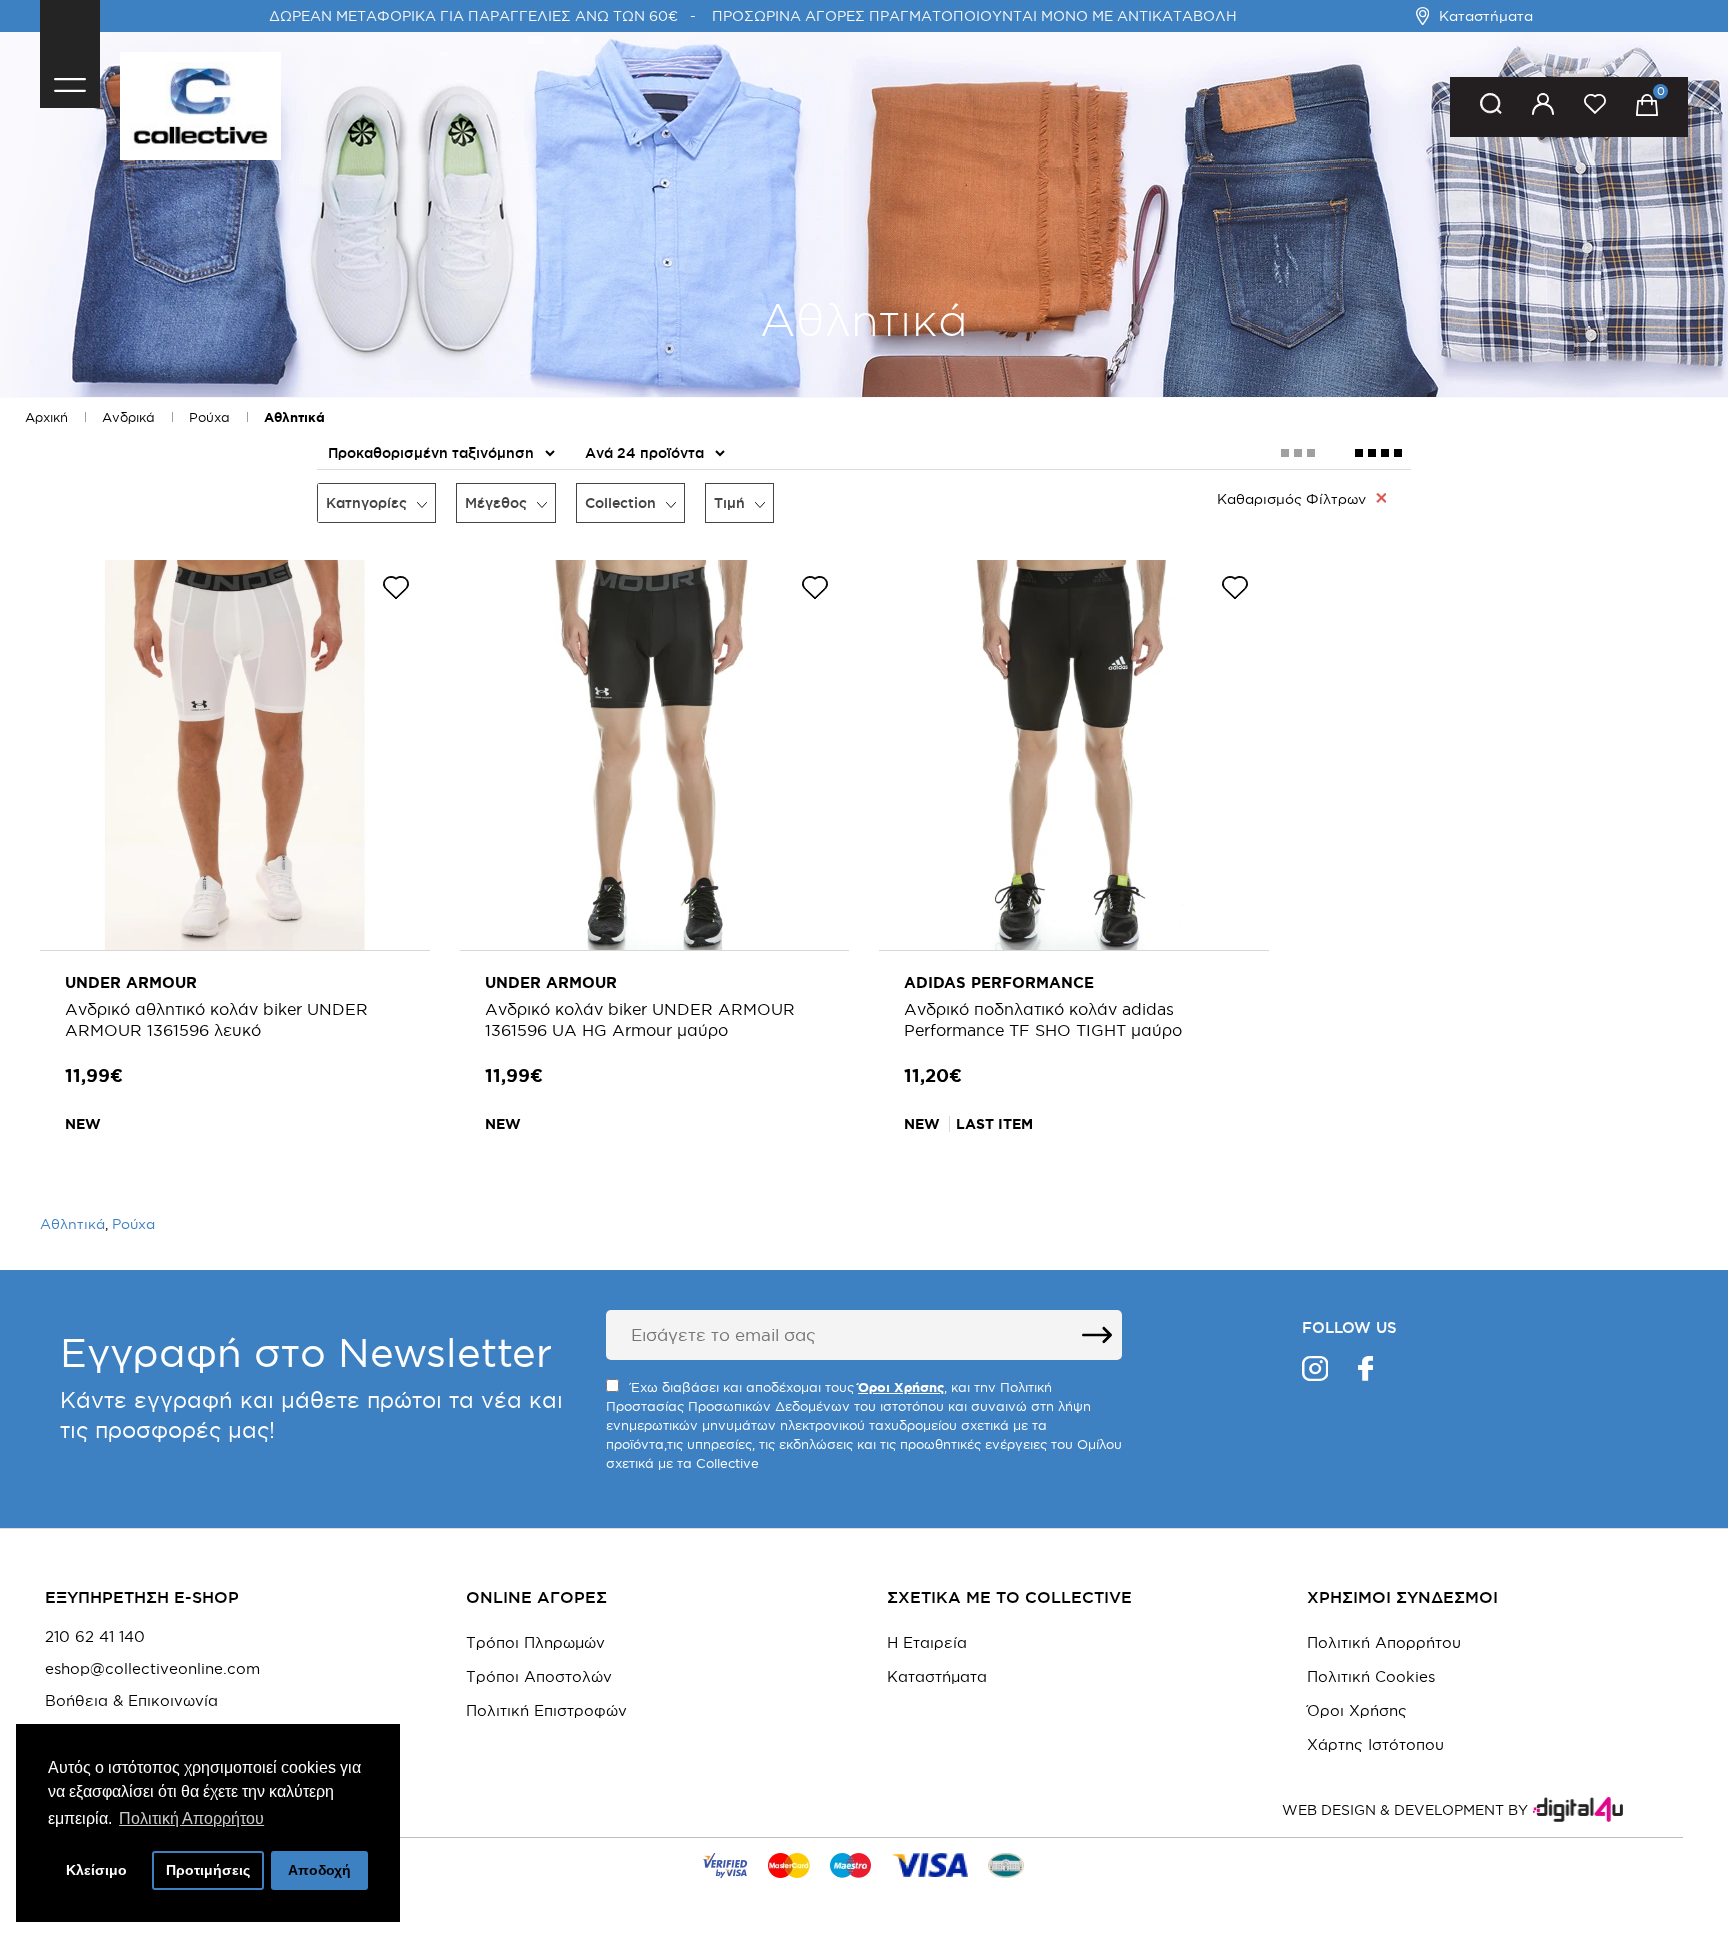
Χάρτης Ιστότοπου (1375, 1744)
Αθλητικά (294, 417)
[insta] (1315, 1371)
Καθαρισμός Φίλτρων (1291, 499)
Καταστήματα (1486, 16)
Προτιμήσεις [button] (208, 1870)
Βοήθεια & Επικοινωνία (131, 1701)
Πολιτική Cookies (1371, 1676)
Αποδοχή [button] (319, 1870)
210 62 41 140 (95, 1637)
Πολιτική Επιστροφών (546, 1710)
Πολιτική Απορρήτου (1384, 1642)
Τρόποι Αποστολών (539, 1676)
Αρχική (46, 417)
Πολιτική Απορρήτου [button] (191, 1818)
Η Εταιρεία (927, 1642)
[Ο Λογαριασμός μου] (1543, 107)
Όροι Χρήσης (1357, 1710)
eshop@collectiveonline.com (152, 1669)
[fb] (1365, 1371)
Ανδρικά (128, 417)
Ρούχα (209, 417)
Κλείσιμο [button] (96, 1870)
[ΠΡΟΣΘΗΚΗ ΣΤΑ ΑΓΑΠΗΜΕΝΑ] (396, 591)
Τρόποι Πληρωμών (535, 1642)
